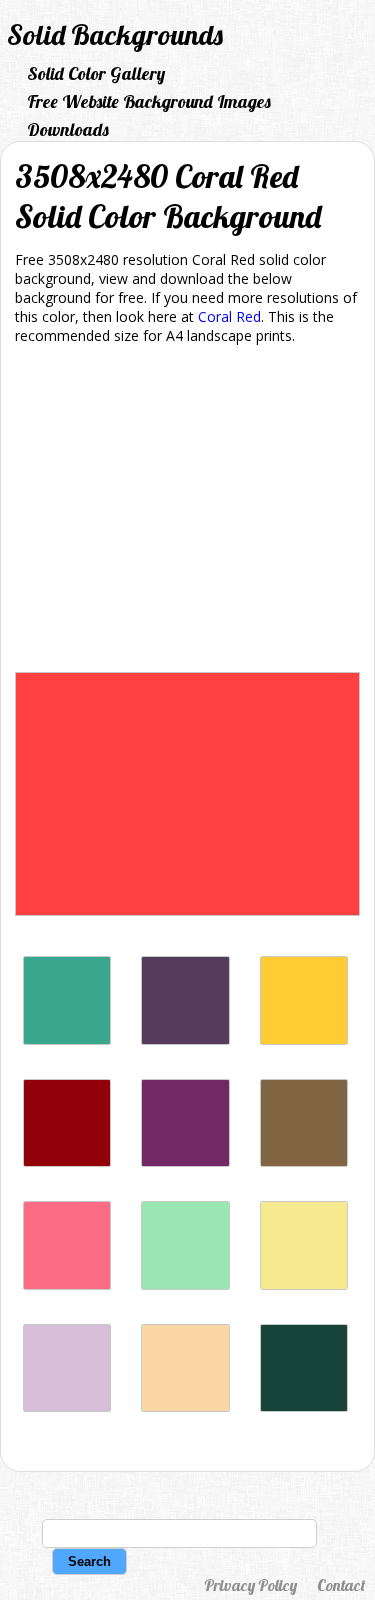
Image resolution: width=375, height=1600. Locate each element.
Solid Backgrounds (115, 34)
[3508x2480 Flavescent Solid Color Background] (304, 1284)
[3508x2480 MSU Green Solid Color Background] (304, 1406)
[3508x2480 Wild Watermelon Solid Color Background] (67, 1284)
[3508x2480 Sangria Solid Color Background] (67, 1161)
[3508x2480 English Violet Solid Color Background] (185, 1039)
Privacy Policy (250, 1585)
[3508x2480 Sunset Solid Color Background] (185, 1406)
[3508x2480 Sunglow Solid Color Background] (304, 1039)
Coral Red (229, 316)
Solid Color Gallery (96, 73)
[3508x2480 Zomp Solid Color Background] (67, 1039)
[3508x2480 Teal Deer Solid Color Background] (185, 1284)
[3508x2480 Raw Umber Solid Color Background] (304, 1161)
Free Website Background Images (149, 101)
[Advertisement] (187, 512)
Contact (341, 1585)
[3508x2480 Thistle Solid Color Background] (67, 1406)
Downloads (68, 129)
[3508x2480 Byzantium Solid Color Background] (185, 1161)
